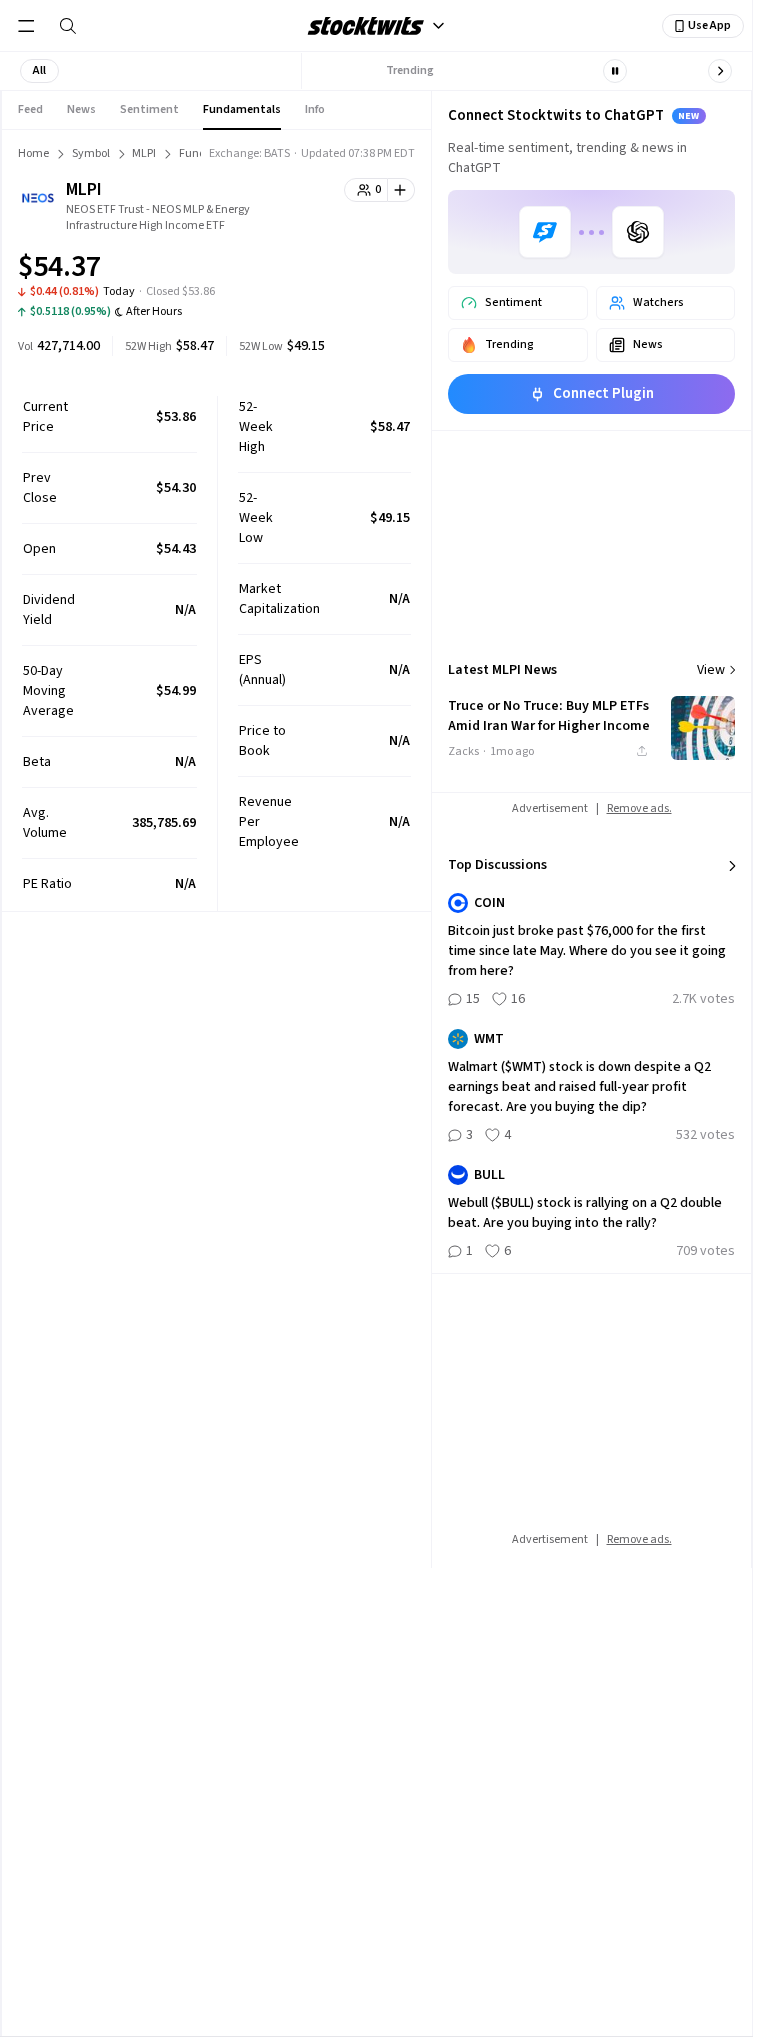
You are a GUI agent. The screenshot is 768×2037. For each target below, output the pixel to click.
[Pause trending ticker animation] (615, 71)
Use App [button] (709, 25)
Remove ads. (639, 808)
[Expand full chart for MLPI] (360, 270)
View (711, 670)
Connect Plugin (603, 393)
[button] (39, 71)
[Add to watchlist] (401, 190)
